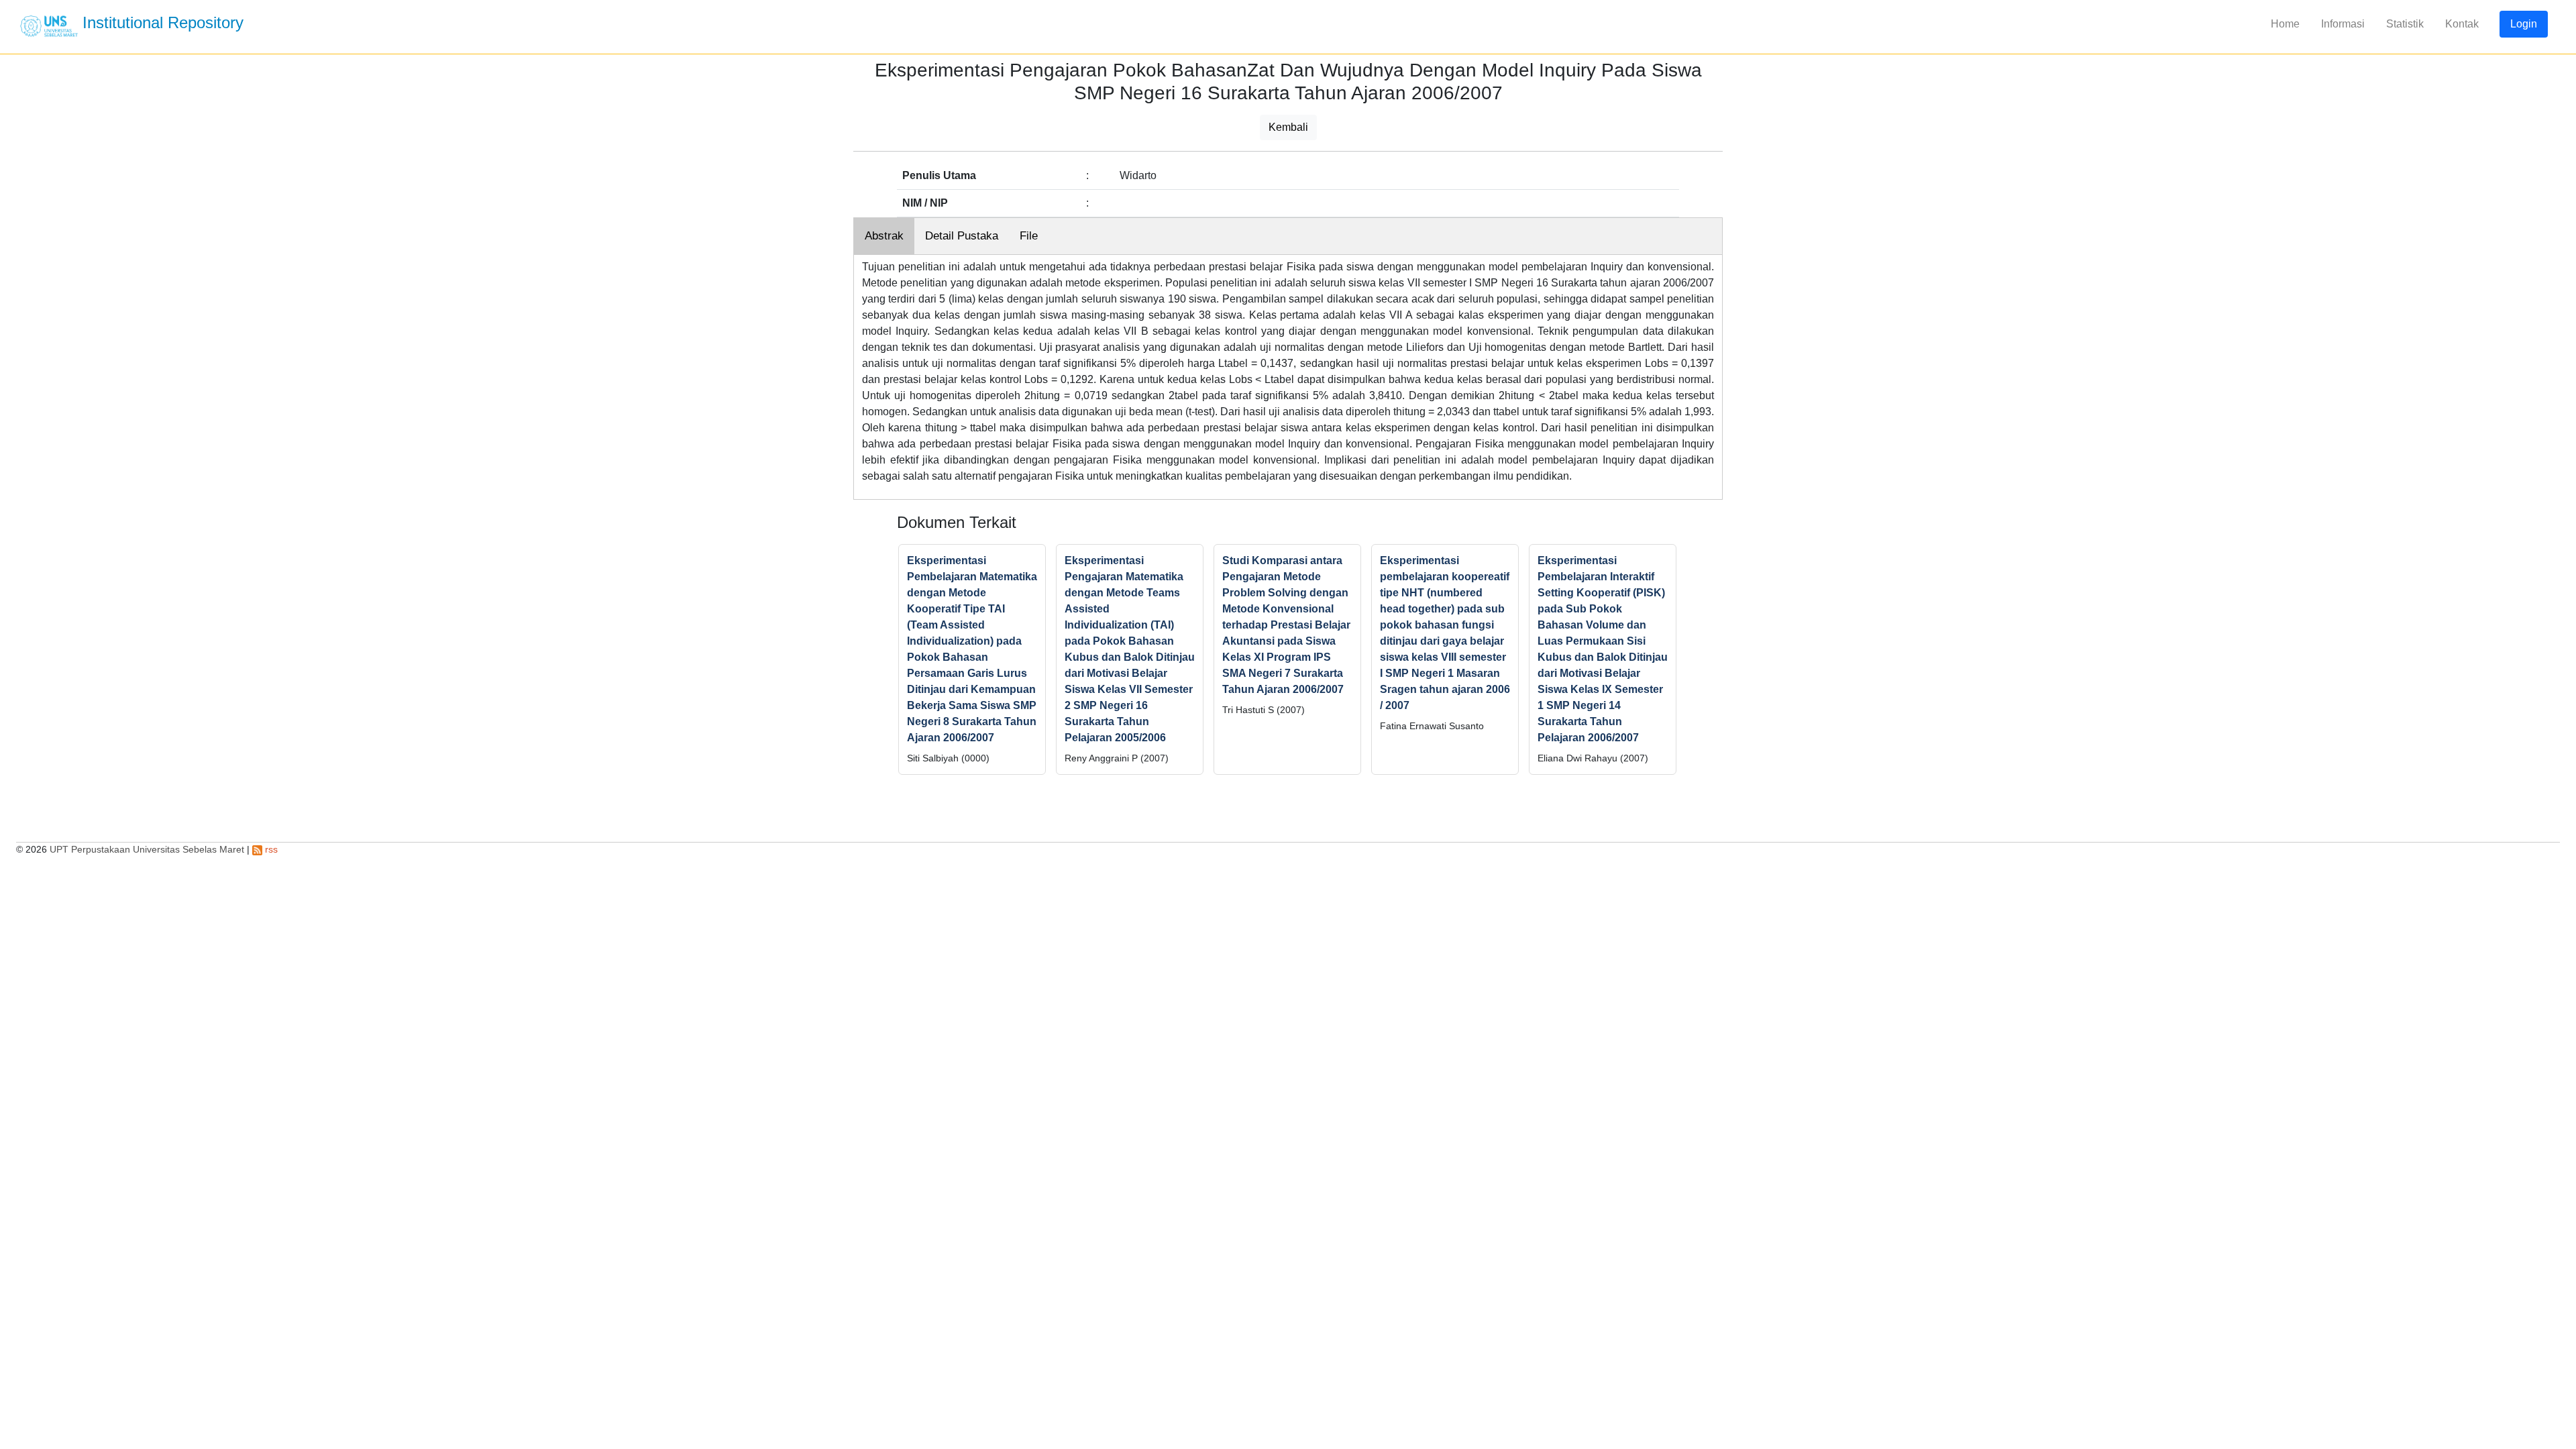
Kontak (2462, 24)
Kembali (1288, 127)
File (1029, 236)
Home (2285, 24)
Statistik (2405, 24)
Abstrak (884, 236)
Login (2524, 24)
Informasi (2343, 24)
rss (270, 849)
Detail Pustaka (962, 236)
